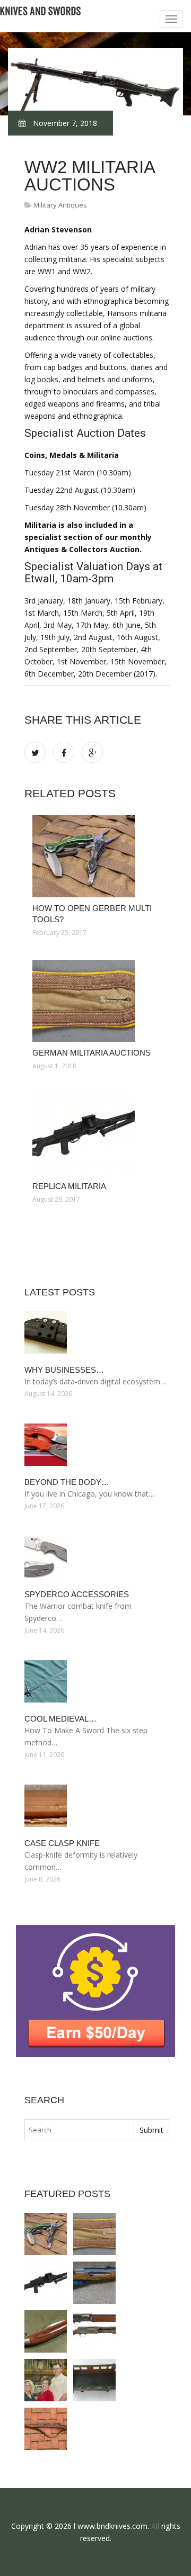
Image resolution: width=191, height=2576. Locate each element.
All (155, 2526)
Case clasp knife (62, 1843)
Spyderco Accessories (77, 1594)
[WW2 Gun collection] (46, 2429)
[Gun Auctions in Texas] (46, 2380)
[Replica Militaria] (97, 1134)
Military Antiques (60, 205)
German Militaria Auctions (92, 1053)
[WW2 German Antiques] (94, 2380)
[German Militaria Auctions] (97, 1001)
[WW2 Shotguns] (94, 2331)
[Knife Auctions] (46, 2331)
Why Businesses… (64, 1370)
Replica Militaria (69, 1186)
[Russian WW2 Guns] (94, 2283)
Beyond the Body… (67, 1482)
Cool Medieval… (60, 1719)
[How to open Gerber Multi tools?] (97, 856)
